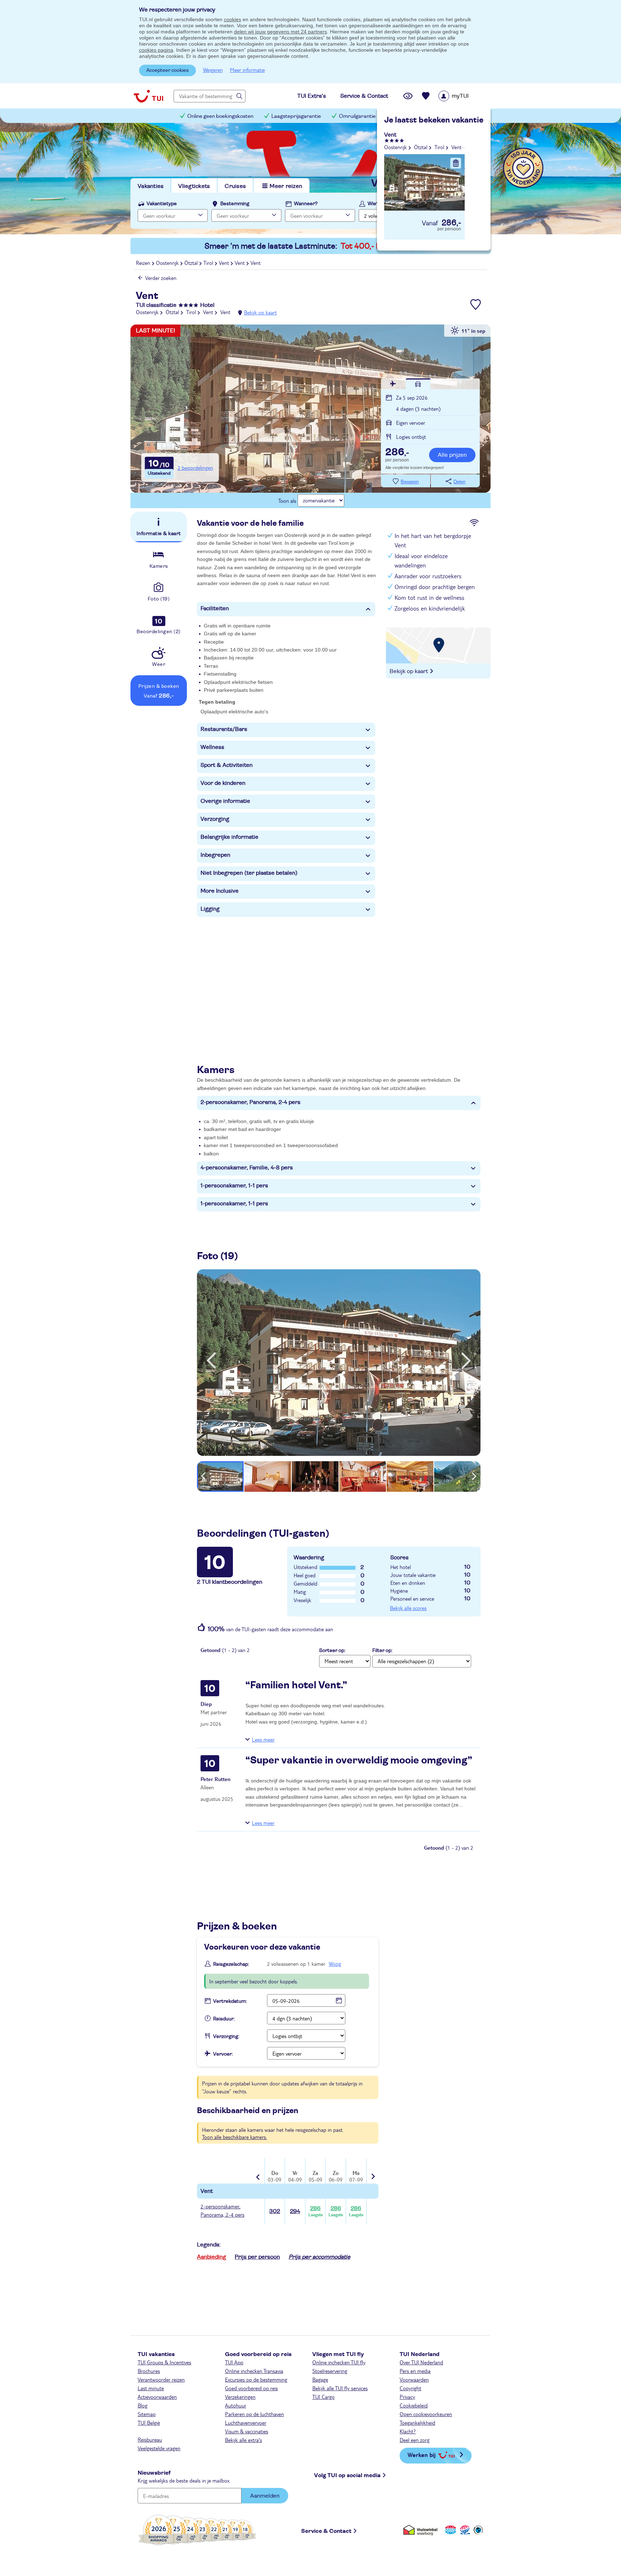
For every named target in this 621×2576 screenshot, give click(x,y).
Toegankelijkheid (417, 2423)
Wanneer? (306, 204)
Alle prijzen (452, 455)
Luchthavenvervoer (246, 2423)
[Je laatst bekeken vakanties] (408, 96)
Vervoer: (223, 2054)
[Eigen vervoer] (418, 384)
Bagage (320, 2379)
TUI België (149, 2423)
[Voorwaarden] (464, 2530)
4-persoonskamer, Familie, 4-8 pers (247, 1168)
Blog (142, 2405)
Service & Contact (326, 2531)
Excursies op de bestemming (256, 2379)
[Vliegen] (393, 384)
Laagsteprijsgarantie (296, 116)
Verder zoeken (161, 278)
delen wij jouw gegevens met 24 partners (280, 32)
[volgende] (466, 1361)
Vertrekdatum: (230, 2001)
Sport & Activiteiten (227, 765)
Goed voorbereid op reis (251, 2388)
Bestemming (235, 204)
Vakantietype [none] (162, 204)
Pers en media (415, 2371)
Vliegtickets (194, 186)
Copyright (410, 2388)
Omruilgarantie (357, 116)
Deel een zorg (415, 2440)
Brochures (149, 2371)
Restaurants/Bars (224, 729)
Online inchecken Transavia (254, 2371)
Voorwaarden (414, 2379)
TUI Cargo (323, 2397)
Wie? (373, 204)
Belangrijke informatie (229, 837)
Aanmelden (265, 2496)
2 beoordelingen (195, 468)
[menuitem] (463, 96)
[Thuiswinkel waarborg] (422, 2530)
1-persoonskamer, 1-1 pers (234, 1186)
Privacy (407, 2397)
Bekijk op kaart (260, 312)
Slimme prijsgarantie (418, 116)
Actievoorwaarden (157, 2397)
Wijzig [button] (335, 1964)
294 (295, 2211)
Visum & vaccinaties (247, 2431)
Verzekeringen (240, 2397)
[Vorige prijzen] (259, 2172)
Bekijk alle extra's (243, 2440)
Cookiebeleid (414, 2405)
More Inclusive (220, 891)
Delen (459, 482)
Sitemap (147, 2414)
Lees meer (263, 1739)
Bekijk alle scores (408, 1608)
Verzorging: (226, 2037)
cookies (233, 19)
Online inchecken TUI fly (339, 2362)
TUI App (234, 2362)
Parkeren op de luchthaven (254, 2414)
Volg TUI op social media (347, 2475)
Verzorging (215, 819)
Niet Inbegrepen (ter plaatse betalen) (249, 873)
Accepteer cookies (167, 70)
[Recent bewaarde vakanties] (426, 96)
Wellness (212, 747)
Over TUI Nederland (421, 2362)
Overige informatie (225, 801)
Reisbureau (150, 2439)
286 (316, 2211)
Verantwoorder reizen (161, 2379)
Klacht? (408, 2431)
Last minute (151, 2388)
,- (397, 453)
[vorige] (211, 1361)
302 (275, 2211)
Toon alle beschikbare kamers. (234, 2137)
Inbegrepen (215, 855)
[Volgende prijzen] (372, 2172)
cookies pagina (156, 50)
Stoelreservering (330, 2371)
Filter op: (382, 1651)
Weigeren (213, 70)
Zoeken (458, 215)
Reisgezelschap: (231, 1964)
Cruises (235, 186)
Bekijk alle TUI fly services (340, 2388)
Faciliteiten (215, 608)
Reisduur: (224, 2019)
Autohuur (236, 2405)
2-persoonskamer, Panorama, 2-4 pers (250, 1102)
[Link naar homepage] (148, 96)
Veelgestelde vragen (159, 2448)
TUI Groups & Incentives (164, 2362)
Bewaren (410, 482)
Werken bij (422, 2455)
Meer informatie (247, 70)
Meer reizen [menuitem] (286, 186)
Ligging (210, 909)
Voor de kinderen (223, 783)
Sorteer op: (332, 1651)
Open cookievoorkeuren (426, 2414)
